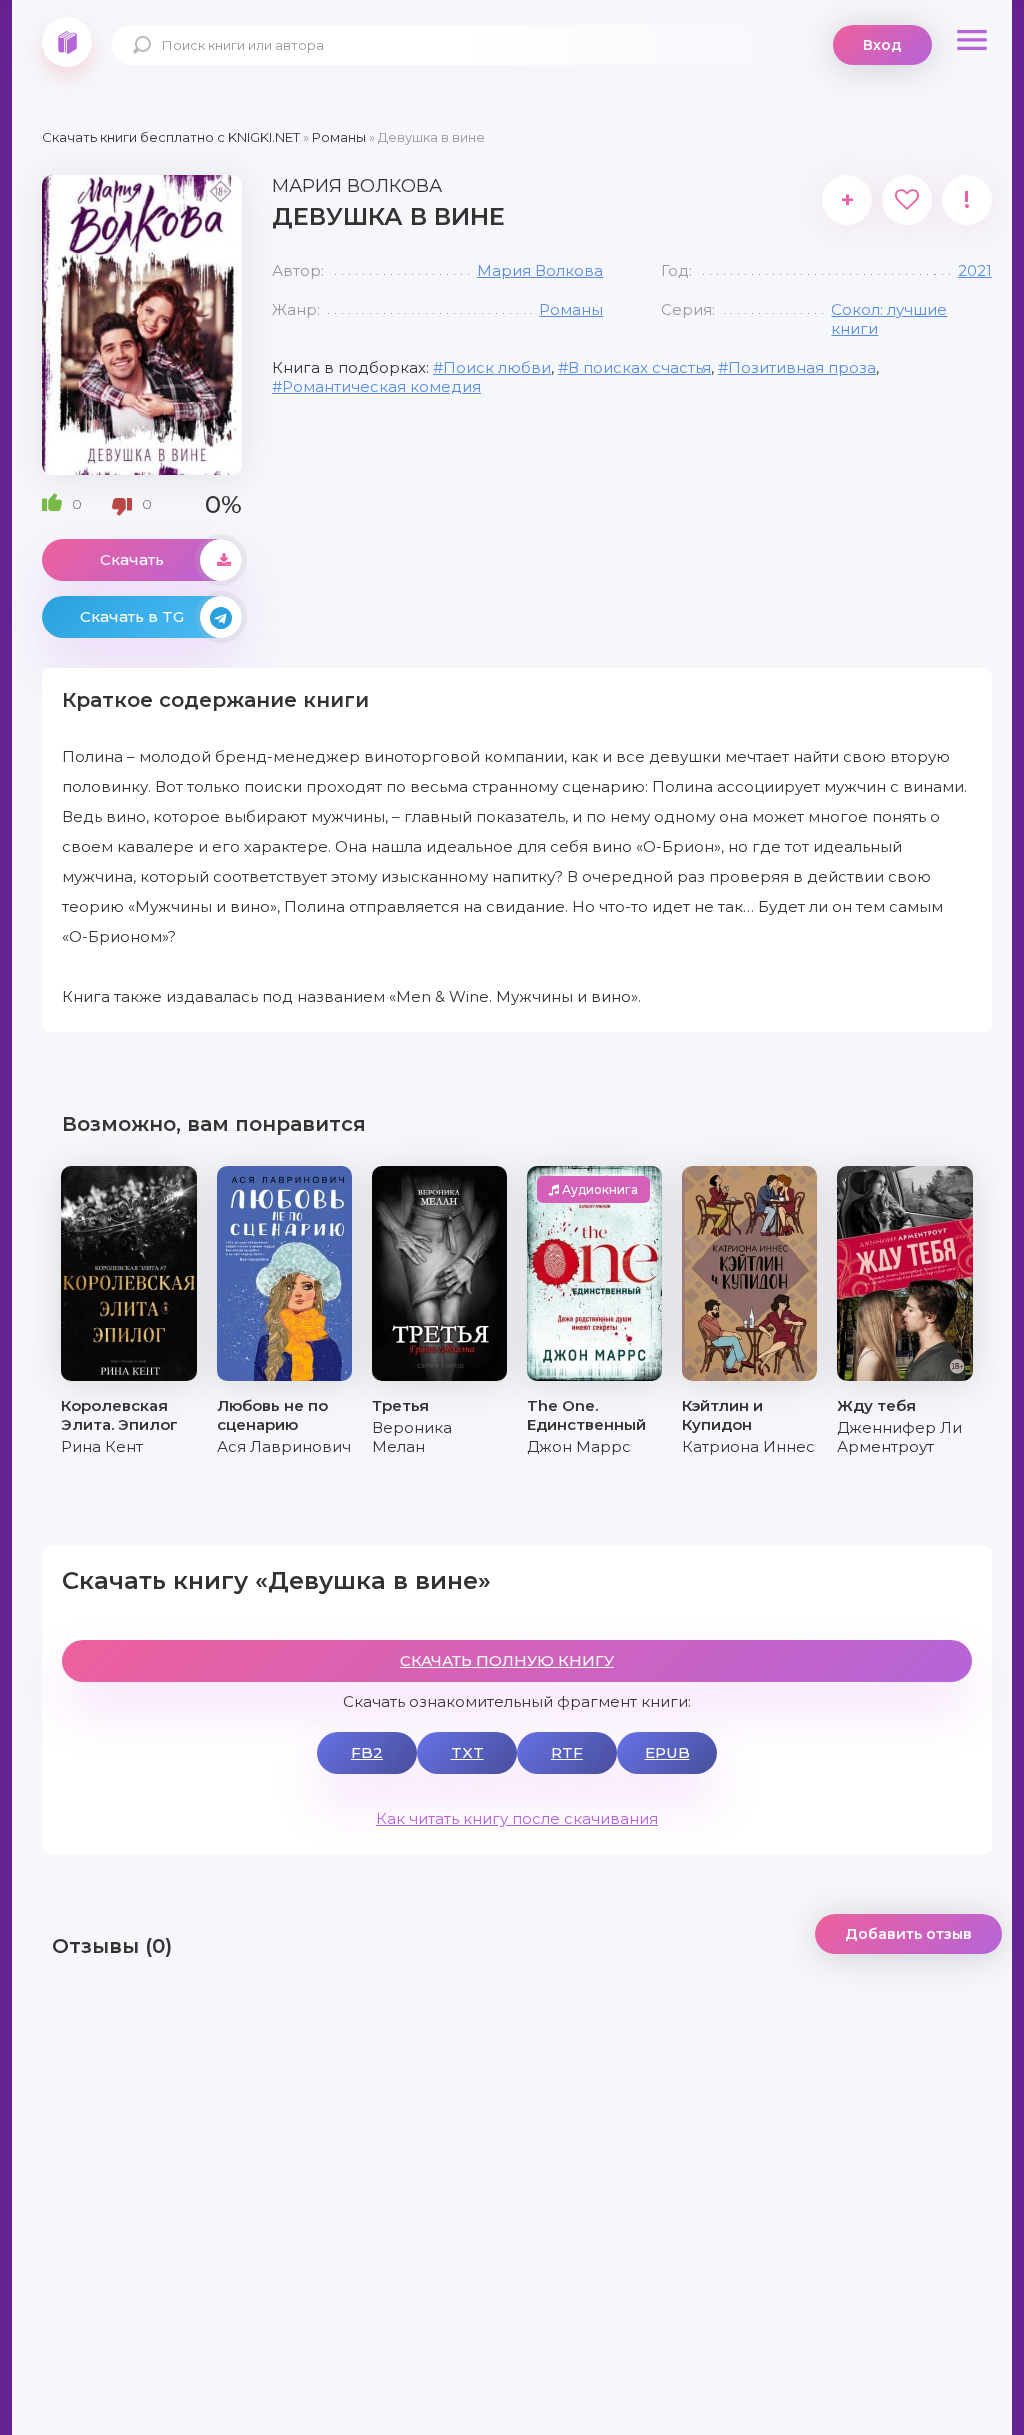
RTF (567, 1752)
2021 (975, 270)
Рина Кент (102, 1446)
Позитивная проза (802, 367)
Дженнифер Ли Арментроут (899, 1437)
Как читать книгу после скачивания (517, 1818)
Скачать (132, 559)
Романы (571, 309)
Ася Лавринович (284, 1446)
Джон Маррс (579, 1446)
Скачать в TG (132, 616)
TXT (467, 1752)
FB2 (367, 1752)
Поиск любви (497, 367)
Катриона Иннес (748, 1446)
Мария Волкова (540, 270)
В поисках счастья (639, 367)
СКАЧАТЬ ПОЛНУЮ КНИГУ (507, 1660)
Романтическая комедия (381, 386)
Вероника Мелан (412, 1437)
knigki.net (67, 42)
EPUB (667, 1752)
